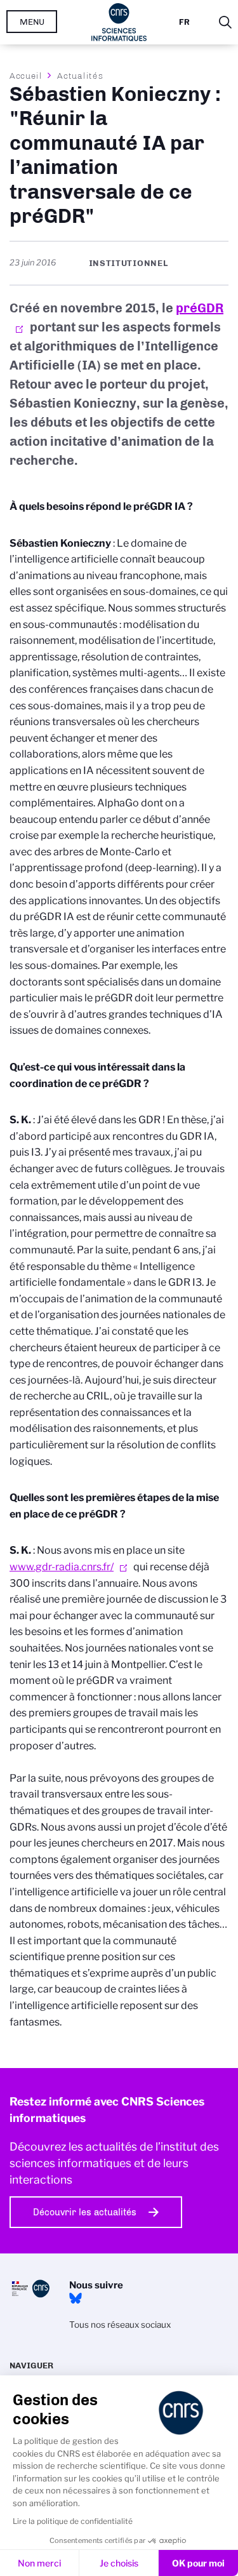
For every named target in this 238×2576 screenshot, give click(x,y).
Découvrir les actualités (85, 2212)
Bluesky (76, 2299)
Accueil (26, 76)
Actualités (80, 76)
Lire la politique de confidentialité (73, 2521)
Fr (184, 22)
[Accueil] (119, 22)
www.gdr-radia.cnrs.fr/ (62, 1567)
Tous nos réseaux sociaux (120, 2325)
